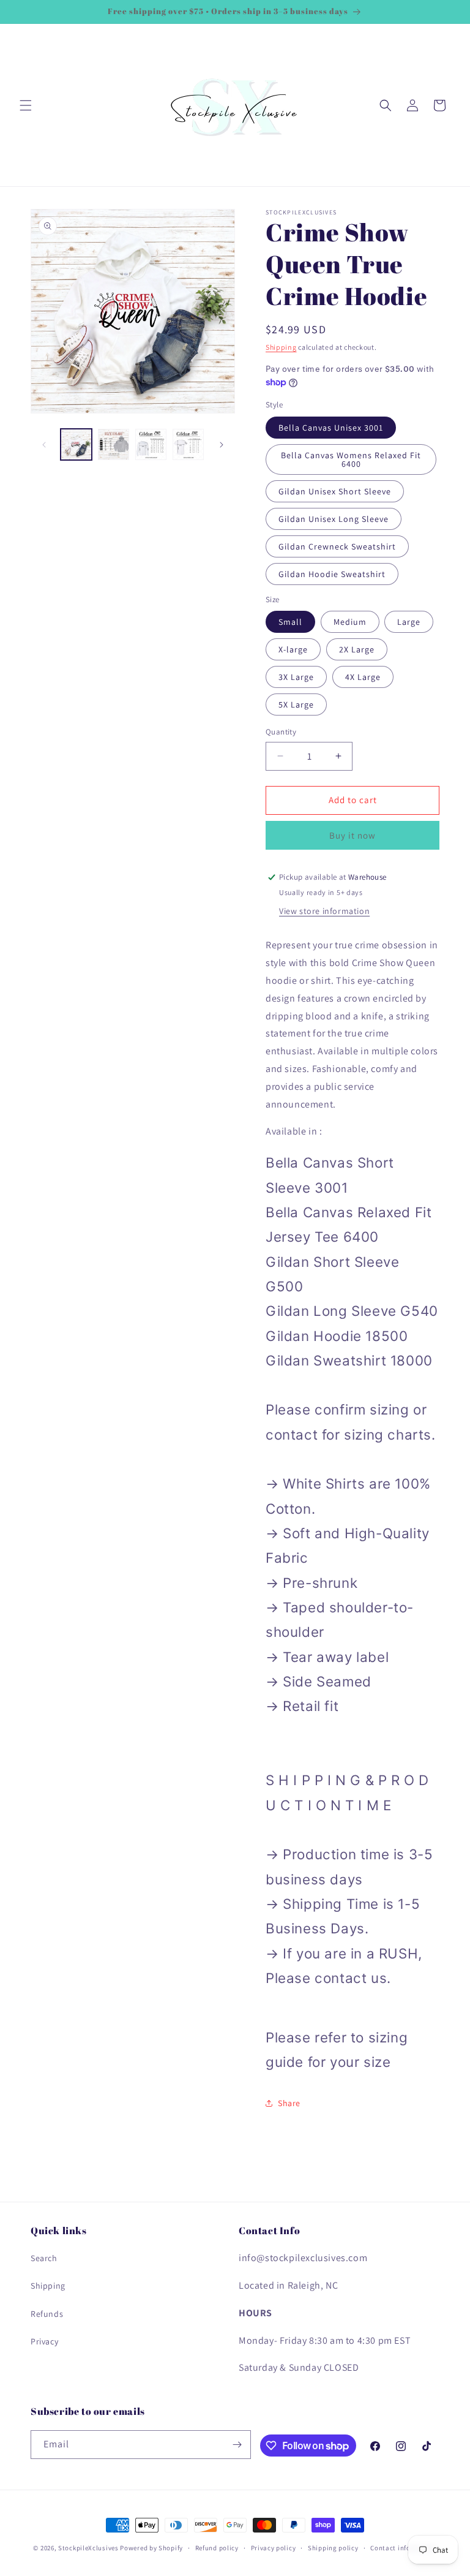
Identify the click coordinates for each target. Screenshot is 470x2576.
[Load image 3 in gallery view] (151, 444)
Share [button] (289, 2103)
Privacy (44, 2341)
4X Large (363, 677)
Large (409, 622)
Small (290, 622)
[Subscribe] (237, 2445)
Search (44, 2258)
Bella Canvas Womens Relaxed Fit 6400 (351, 459)
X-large (293, 649)
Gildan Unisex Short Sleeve (335, 491)
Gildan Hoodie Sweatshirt (332, 574)
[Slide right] (222, 445)
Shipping (281, 347)
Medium (350, 622)
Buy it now (352, 835)
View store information (324, 911)
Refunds (47, 2314)
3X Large (296, 677)
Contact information (403, 2548)
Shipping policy (333, 2548)
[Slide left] (44, 445)
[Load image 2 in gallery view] (114, 444)
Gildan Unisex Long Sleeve (334, 519)
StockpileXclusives (88, 2548)
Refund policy (217, 2548)
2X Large (357, 649)
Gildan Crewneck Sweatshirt (337, 546)
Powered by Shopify (151, 2548)
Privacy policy (274, 2548)
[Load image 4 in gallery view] (188, 444)
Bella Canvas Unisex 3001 (331, 428)
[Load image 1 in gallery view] (76, 444)
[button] (26, 105)
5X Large (296, 704)
